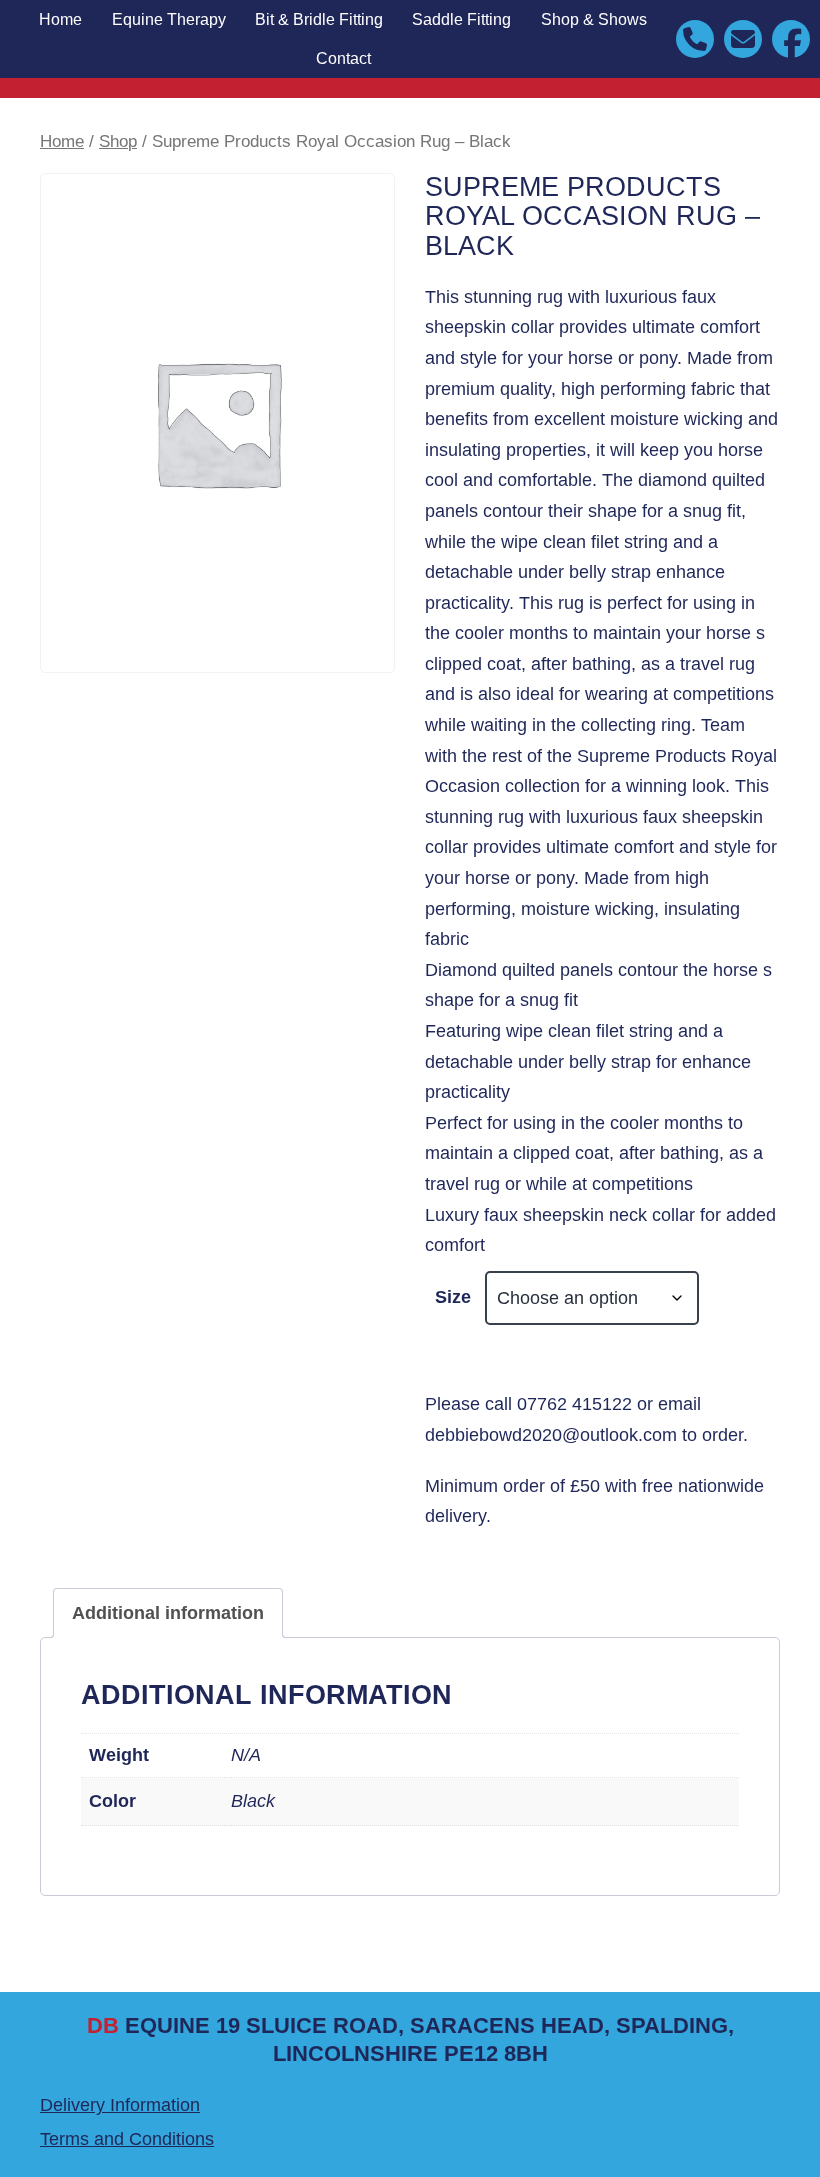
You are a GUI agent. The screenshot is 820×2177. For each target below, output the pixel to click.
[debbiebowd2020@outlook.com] (743, 37)
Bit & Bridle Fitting (319, 19)
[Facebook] (791, 37)
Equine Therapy (169, 19)
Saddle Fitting (461, 19)
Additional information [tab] (168, 1613)
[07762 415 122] (695, 37)
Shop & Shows (594, 19)
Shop (118, 141)
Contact (343, 58)
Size (453, 1297)
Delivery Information (120, 2105)
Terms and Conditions (127, 2139)
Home (60, 19)
